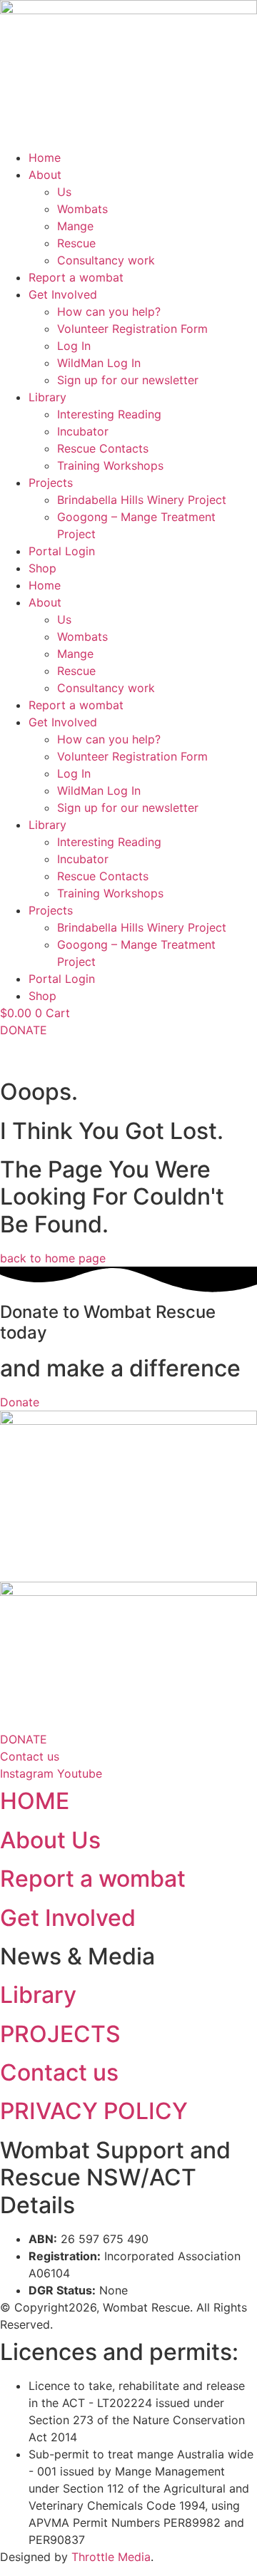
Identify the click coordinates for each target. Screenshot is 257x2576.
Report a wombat (76, 277)
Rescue (76, 243)
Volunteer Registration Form (132, 329)
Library (47, 397)
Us (64, 192)
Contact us (59, 2072)
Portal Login (62, 551)
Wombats (82, 209)
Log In (74, 346)
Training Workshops (110, 465)
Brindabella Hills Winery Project (142, 500)
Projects (51, 483)
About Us (50, 1840)
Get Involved (63, 294)
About (45, 175)
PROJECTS (60, 2034)
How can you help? (109, 311)
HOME (35, 1801)
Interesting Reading (109, 414)
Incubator (83, 431)
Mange (75, 226)
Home (45, 158)
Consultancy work (106, 260)
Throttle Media (111, 2557)
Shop (42, 568)
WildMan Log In (99, 363)
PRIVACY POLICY (94, 2111)
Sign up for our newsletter (128, 380)
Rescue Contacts (103, 448)
